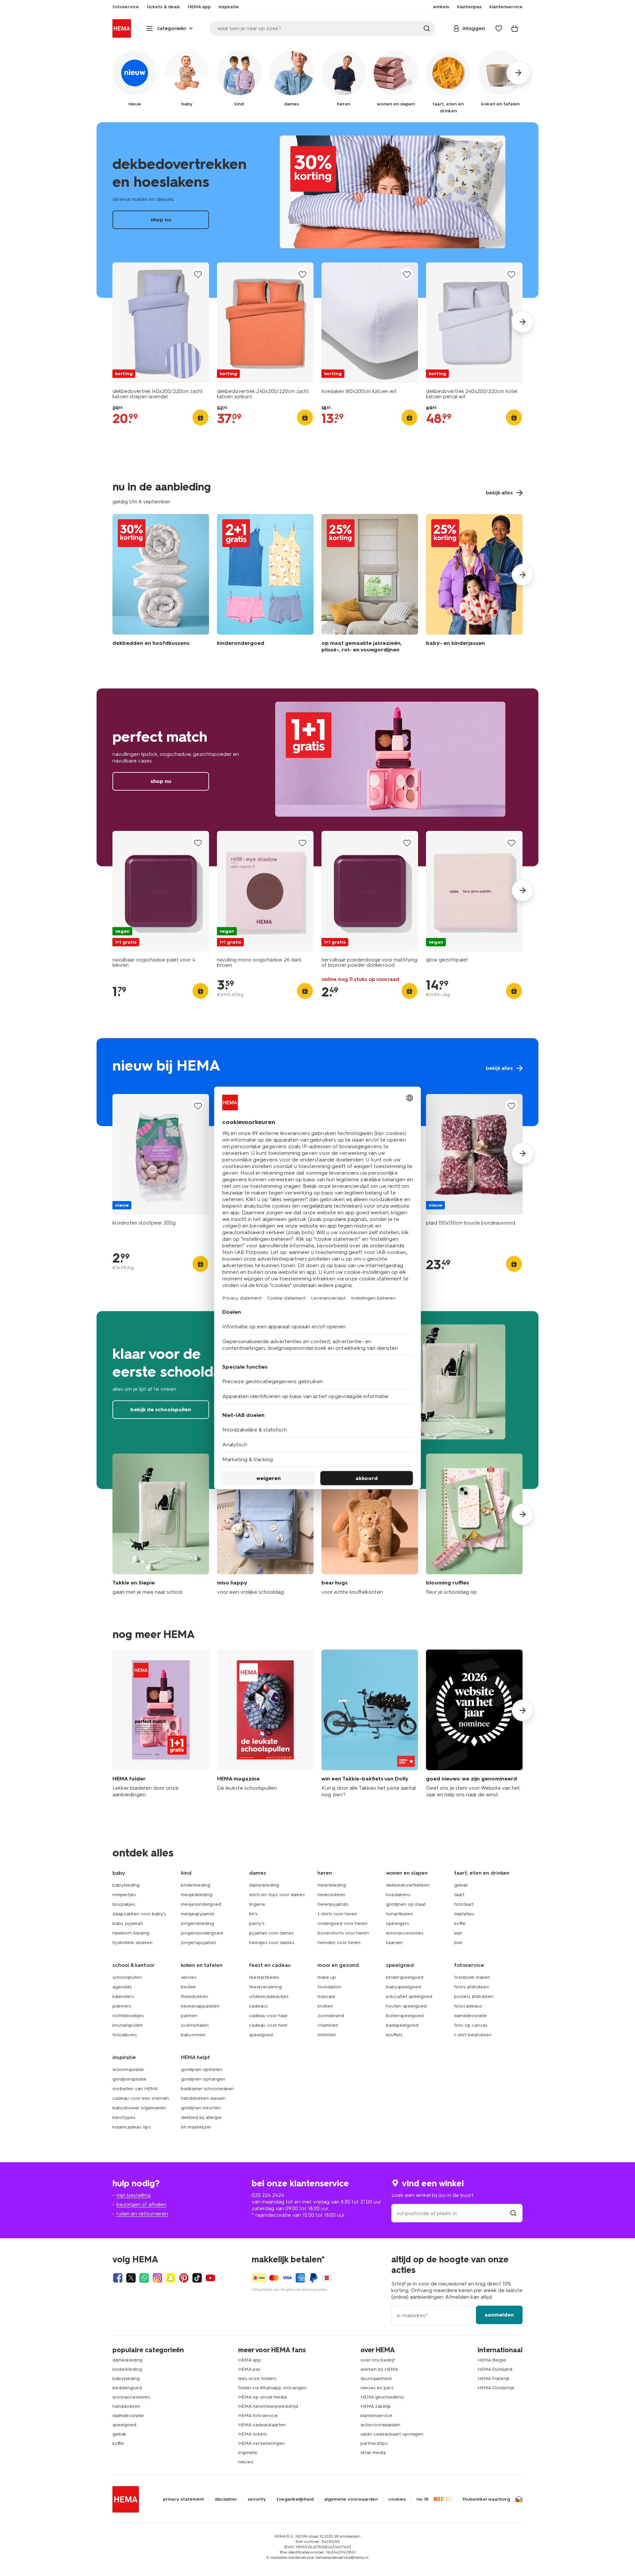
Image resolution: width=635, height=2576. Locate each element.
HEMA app (250, 2360)
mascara (326, 1996)
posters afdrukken (474, 1996)
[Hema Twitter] (131, 2278)
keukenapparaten (200, 2006)
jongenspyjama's (198, 1943)
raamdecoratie (128, 2416)
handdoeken (126, 2406)
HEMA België (492, 2360)
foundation (329, 1987)
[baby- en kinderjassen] (474, 585)
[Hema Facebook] (118, 2278)
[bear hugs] (370, 1524)
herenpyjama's (333, 1904)
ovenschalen (195, 2025)
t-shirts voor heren (337, 1914)
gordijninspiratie (129, 2079)
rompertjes (124, 1895)
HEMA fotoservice (258, 2416)
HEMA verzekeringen (261, 2443)
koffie (460, 1923)
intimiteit (327, 2035)
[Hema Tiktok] (197, 2278)
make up (327, 1977)
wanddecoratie (470, 2016)
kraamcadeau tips (131, 2127)
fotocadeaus (468, 2006)
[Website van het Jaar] (474, 1724)
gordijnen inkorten (201, 2108)
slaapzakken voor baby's (139, 1914)
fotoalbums (125, 2035)
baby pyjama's (128, 1923)
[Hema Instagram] (157, 2278)
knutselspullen (128, 2025)
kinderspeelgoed (405, 1977)
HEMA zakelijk (376, 2406)
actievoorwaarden (380, 2425)
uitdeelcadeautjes (269, 1996)
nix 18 (423, 2499)
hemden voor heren (339, 1943)
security (257, 2499)
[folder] (161, 1724)
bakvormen (193, 2035)
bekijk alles (317, 1082)
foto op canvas (471, 2025)
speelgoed (261, 2035)
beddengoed (127, 2388)
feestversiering (265, 1987)
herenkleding (332, 1885)
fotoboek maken (472, 1977)
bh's (253, 1914)
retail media (373, 2453)
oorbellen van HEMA (135, 2089)
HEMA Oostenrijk (496, 2388)
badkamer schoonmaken (207, 2089)
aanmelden (499, 2315)
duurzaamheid (376, 2379)
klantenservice (376, 2416)
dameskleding (264, 1885)
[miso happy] (265, 1524)
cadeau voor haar (268, 2016)
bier (458, 1943)
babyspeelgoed (403, 1987)
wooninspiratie (128, 2069)
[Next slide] (523, 322)
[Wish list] (499, 28)
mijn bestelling (133, 2195)
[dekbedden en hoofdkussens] (161, 585)
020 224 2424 (268, 2195)
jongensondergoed (202, 1933)
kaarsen (394, 1943)
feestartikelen (264, 1977)
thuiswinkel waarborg (486, 2499)
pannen (189, 2016)
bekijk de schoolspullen (161, 1409)
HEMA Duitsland (495, 2369)
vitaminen (328, 2025)
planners (122, 2006)
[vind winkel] (513, 2213)
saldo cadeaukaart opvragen (392, 2434)
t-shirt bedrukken (473, 2035)
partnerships (374, 2443)
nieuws (246, 2462)
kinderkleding (196, 1885)
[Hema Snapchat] (171, 2278)
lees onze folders (257, 2379)
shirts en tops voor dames (277, 1895)
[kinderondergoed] (265, 585)
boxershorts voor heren (343, 1933)
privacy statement (184, 2499)
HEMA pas (249, 2369)
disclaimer (226, 2499)
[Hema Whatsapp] (144, 2278)
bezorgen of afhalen (141, 2204)
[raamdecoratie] (370, 585)
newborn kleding (131, 1933)
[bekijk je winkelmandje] (515, 28)
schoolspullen (127, 1977)
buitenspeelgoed (405, 2016)
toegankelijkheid (295, 2499)
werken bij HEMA (379, 2369)
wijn (458, 1933)
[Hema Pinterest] (184, 2278)
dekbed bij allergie (201, 2117)
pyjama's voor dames (271, 1933)
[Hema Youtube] (210, 2278)
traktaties (464, 1914)
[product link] (161, 323)
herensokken (331, 1895)
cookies (397, 2499)
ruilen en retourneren (142, 2214)
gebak (461, 1885)
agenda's (122, 1987)
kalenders (123, 1996)
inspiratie (248, 2453)
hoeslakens (398, 1895)
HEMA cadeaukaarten (262, 2425)
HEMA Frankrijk (494, 2379)
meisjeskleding (197, 1895)
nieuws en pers (377, 2388)
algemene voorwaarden (351, 2499)
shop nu (317, 210)
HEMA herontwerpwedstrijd (268, 2406)
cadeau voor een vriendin (141, 2098)
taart (459, 1895)
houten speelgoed (406, 2006)
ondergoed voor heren (342, 1923)
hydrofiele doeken (132, 1943)
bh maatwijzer (196, 2127)
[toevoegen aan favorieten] (198, 274)
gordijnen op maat (406, 1904)
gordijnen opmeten (202, 2069)
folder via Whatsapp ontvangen (272, 2388)
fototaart (464, 1904)
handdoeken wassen (203, 2098)
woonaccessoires (405, 1933)
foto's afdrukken (471, 1987)
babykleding (126, 1885)
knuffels (394, 2035)
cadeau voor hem (268, 2025)
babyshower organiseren (139, 2108)
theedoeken (194, 1996)
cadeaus (258, 2006)
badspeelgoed (402, 2025)
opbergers (397, 1923)
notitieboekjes (128, 2016)
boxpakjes (124, 1904)
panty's (257, 1923)
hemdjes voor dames (272, 1943)
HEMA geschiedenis (382, 2397)
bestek (188, 1987)
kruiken (325, 2006)
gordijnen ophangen (203, 2079)
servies (189, 1977)
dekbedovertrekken (408, 1885)
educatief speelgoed (409, 1996)
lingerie (257, 1904)
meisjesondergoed (201, 1904)
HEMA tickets (253, 2434)
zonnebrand (331, 2016)
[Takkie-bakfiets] (370, 1724)
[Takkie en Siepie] (161, 1524)
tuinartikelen (399, 1914)
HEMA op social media (262, 2397)
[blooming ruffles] (474, 1524)
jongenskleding (197, 1923)
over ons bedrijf (378, 2360)
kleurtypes (124, 2117)
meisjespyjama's (198, 1914)
